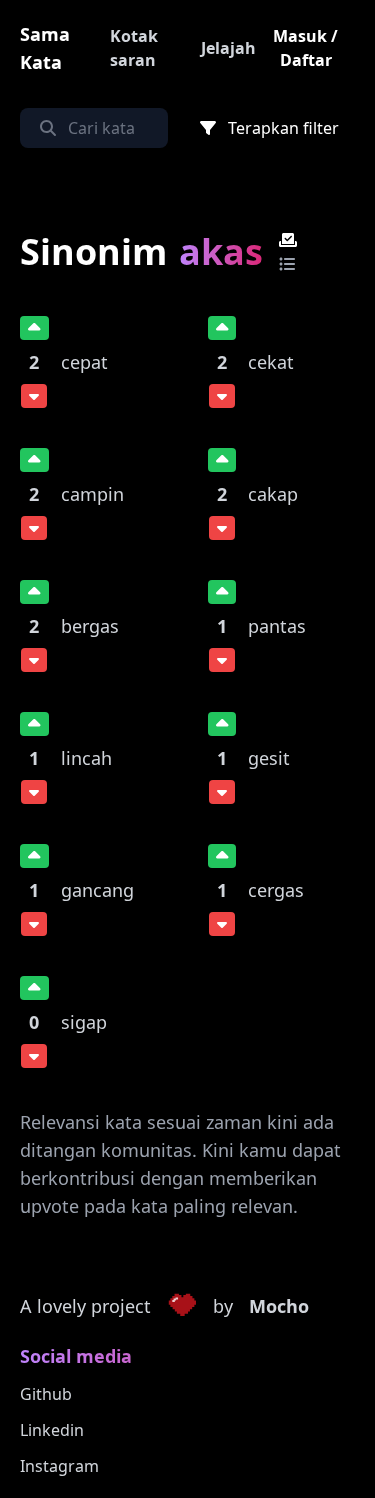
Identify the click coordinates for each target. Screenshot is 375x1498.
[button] (182, 1307)
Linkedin (52, 1430)
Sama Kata (45, 48)
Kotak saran (134, 48)
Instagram (59, 1466)
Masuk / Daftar (305, 48)
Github (46, 1394)
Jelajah (228, 48)
